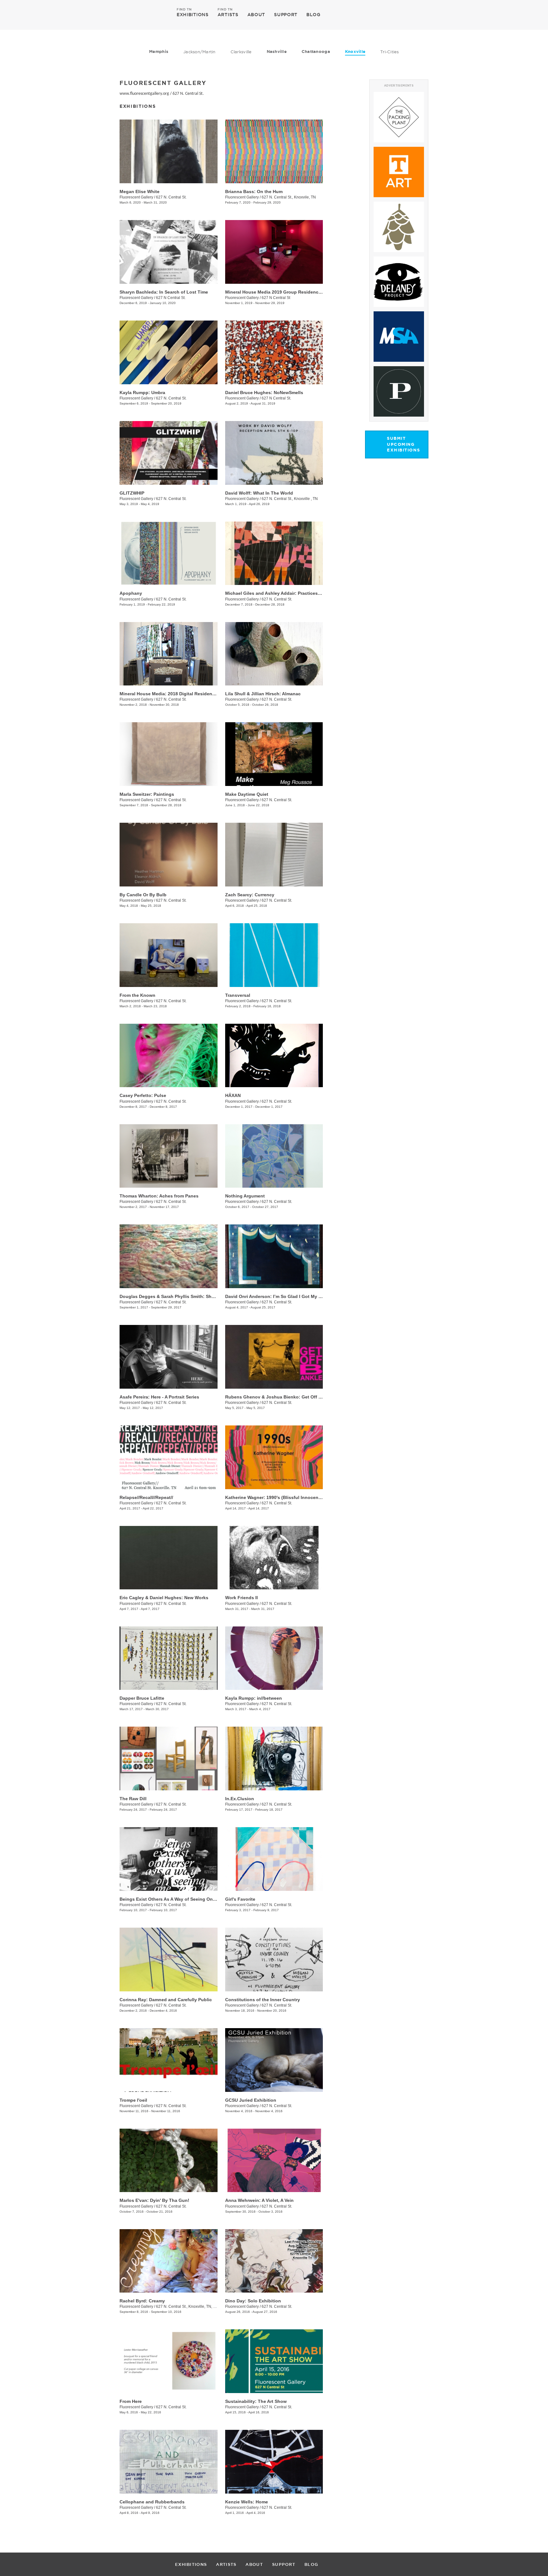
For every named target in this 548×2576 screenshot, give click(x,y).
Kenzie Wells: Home (247, 2502)
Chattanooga (316, 52)
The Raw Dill (133, 1799)
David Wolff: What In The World (259, 493)
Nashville (277, 52)
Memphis (159, 52)
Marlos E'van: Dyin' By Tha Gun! (154, 2200)
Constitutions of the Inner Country (263, 2000)
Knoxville (355, 52)
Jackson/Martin (199, 52)
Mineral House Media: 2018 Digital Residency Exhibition (180, 694)
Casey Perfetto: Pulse (143, 1095)
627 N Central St (276, 298)
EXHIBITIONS (193, 14)
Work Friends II (241, 1598)
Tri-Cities (390, 52)
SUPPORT (286, 15)
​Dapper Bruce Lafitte (142, 1698)
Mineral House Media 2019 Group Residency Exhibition (285, 292)
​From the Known (137, 995)
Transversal (238, 995)
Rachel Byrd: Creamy (142, 2301)
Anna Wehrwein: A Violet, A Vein (259, 2200)
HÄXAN (233, 1095)
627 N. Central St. (188, 94)
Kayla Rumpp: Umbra (142, 393)
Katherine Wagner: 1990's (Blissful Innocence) (275, 1497)
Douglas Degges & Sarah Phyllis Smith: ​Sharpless (173, 1296)
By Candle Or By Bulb (143, 895)
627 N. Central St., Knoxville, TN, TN (187, 2307)
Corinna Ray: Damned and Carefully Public (166, 2000)
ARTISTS (228, 14)
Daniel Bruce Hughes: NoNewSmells (264, 393)
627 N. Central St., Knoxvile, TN (289, 197)
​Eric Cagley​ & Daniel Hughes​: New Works (164, 1598)
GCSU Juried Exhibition (251, 2100)
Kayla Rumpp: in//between (254, 1698)
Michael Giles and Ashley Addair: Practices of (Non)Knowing (291, 593)
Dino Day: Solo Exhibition (253, 2301)
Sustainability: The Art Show (256, 2401)
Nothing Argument (245, 1196)
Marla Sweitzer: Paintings (147, 794)
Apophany (131, 593)
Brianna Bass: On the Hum (254, 191)
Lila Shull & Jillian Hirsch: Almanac (263, 694)
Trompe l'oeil (133, 2100)
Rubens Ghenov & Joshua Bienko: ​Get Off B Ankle (280, 1397)
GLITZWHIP (132, 493)
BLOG (313, 15)
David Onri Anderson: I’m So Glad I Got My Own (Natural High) (292, 1296)
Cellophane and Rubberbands (152, 2502)
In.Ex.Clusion (240, 1799)
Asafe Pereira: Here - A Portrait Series (159, 1397)
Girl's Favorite (240, 1899)
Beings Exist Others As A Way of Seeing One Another (177, 1899)
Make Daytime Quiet (247, 794)
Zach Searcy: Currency (250, 895)
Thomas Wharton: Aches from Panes (159, 1196)
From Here (131, 2401)
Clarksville (241, 52)
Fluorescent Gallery (136, 197)
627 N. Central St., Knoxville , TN (290, 499)
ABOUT (256, 15)
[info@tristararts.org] (451, 15)
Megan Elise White (140, 191)
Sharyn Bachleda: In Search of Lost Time (164, 292)
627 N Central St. (171, 298)
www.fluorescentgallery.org (144, 94)
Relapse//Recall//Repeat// (146, 1497)
